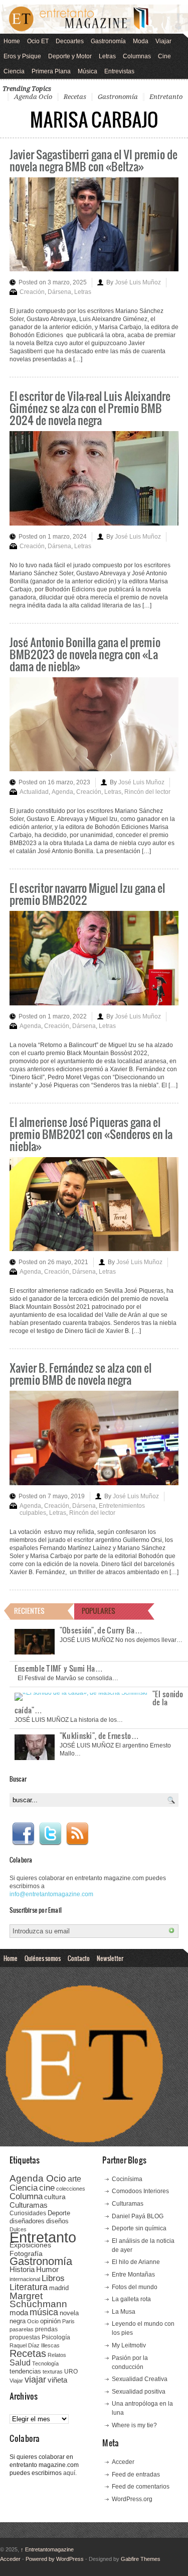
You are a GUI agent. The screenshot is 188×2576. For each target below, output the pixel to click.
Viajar (163, 41)
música (44, 2312)
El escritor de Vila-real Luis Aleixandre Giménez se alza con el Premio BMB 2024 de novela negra (90, 408)
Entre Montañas (133, 2275)
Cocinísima (127, 2179)
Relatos (57, 2355)
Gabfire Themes (141, 2559)
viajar (35, 2379)
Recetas (75, 97)
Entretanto (166, 97)
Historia (22, 2269)
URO (71, 2372)
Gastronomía (108, 41)
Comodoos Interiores (140, 2191)
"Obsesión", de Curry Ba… (101, 1630)
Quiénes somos (43, 1958)
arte (74, 2179)
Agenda (62, 792)
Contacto (79, 1958)
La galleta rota (131, 2299)
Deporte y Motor (70, 56)
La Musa (124, 2312)
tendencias (25, 2371)
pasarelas (22, 2329)
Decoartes (70, 41)
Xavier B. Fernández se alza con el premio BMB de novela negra (80, 1373)
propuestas (25, 2337)
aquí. (70, 2473)
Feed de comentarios (141, 2487)
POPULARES (99, 1611)
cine (47, 2188)
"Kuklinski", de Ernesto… (99, 1735)
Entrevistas (119, 71)
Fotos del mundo (135, 2287)
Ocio (33, 2321)
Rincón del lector (147, 792)
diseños (57, 2221)
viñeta (57, 2380)
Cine (164, 56)
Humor (47, 2269)
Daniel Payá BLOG (138, 2216)
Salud (20, 2363)
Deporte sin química (139, 2228)
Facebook (23, 1834)
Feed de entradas (136, 2475)
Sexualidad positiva (139, 2392)
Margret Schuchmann (38, 2300)
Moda (141, 41)
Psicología (56, 2337)
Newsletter (110, 1958)
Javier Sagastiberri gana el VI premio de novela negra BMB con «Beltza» (93, 160)
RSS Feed (77, 1834)
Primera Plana (51, 71)
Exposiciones (30, 2245)
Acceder (123, 2462)
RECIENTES (29, 1611)
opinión (50, 2321)
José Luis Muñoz (138, 282)
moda (19, 2312)
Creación (32, 292)
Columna (26, 2196)
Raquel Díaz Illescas (35, 2345)
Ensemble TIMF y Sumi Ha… (59, 1668)
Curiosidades (28, 2213)
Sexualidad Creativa (140, 2379)
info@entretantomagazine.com (51, 1894)
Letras (107, 56)
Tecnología (45, 2363)
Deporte (59, 2213)
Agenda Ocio (33, 97)
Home (12, 41)
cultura (55, 2197)
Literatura (29, 2287)
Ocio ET (38, 41)
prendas (46, 2329)
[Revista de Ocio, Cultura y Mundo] (94, 19)
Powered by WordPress (55, 2559)
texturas (53, 2372)
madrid (59, 2288)
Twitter (50, 1834)
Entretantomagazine (47, 2549)
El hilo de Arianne (136, 2262)
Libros (53, 2278)
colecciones (71, 2189)
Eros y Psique (22, 56)
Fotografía (26, 2253)
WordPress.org (132, 2499)
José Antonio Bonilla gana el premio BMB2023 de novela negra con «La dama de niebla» (85, 654)
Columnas (137, 56)
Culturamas (29, 2205)
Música (87, 71)
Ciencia (14, 71)
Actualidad (34, 792)
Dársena (59, 292)
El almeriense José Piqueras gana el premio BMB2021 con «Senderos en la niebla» (91, 1134)
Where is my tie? (134, 2425)
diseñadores (27, 2221)
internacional (25, 2279)
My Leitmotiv (129, 2345)
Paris (68, 2321)
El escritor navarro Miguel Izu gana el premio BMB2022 (87, 894)
